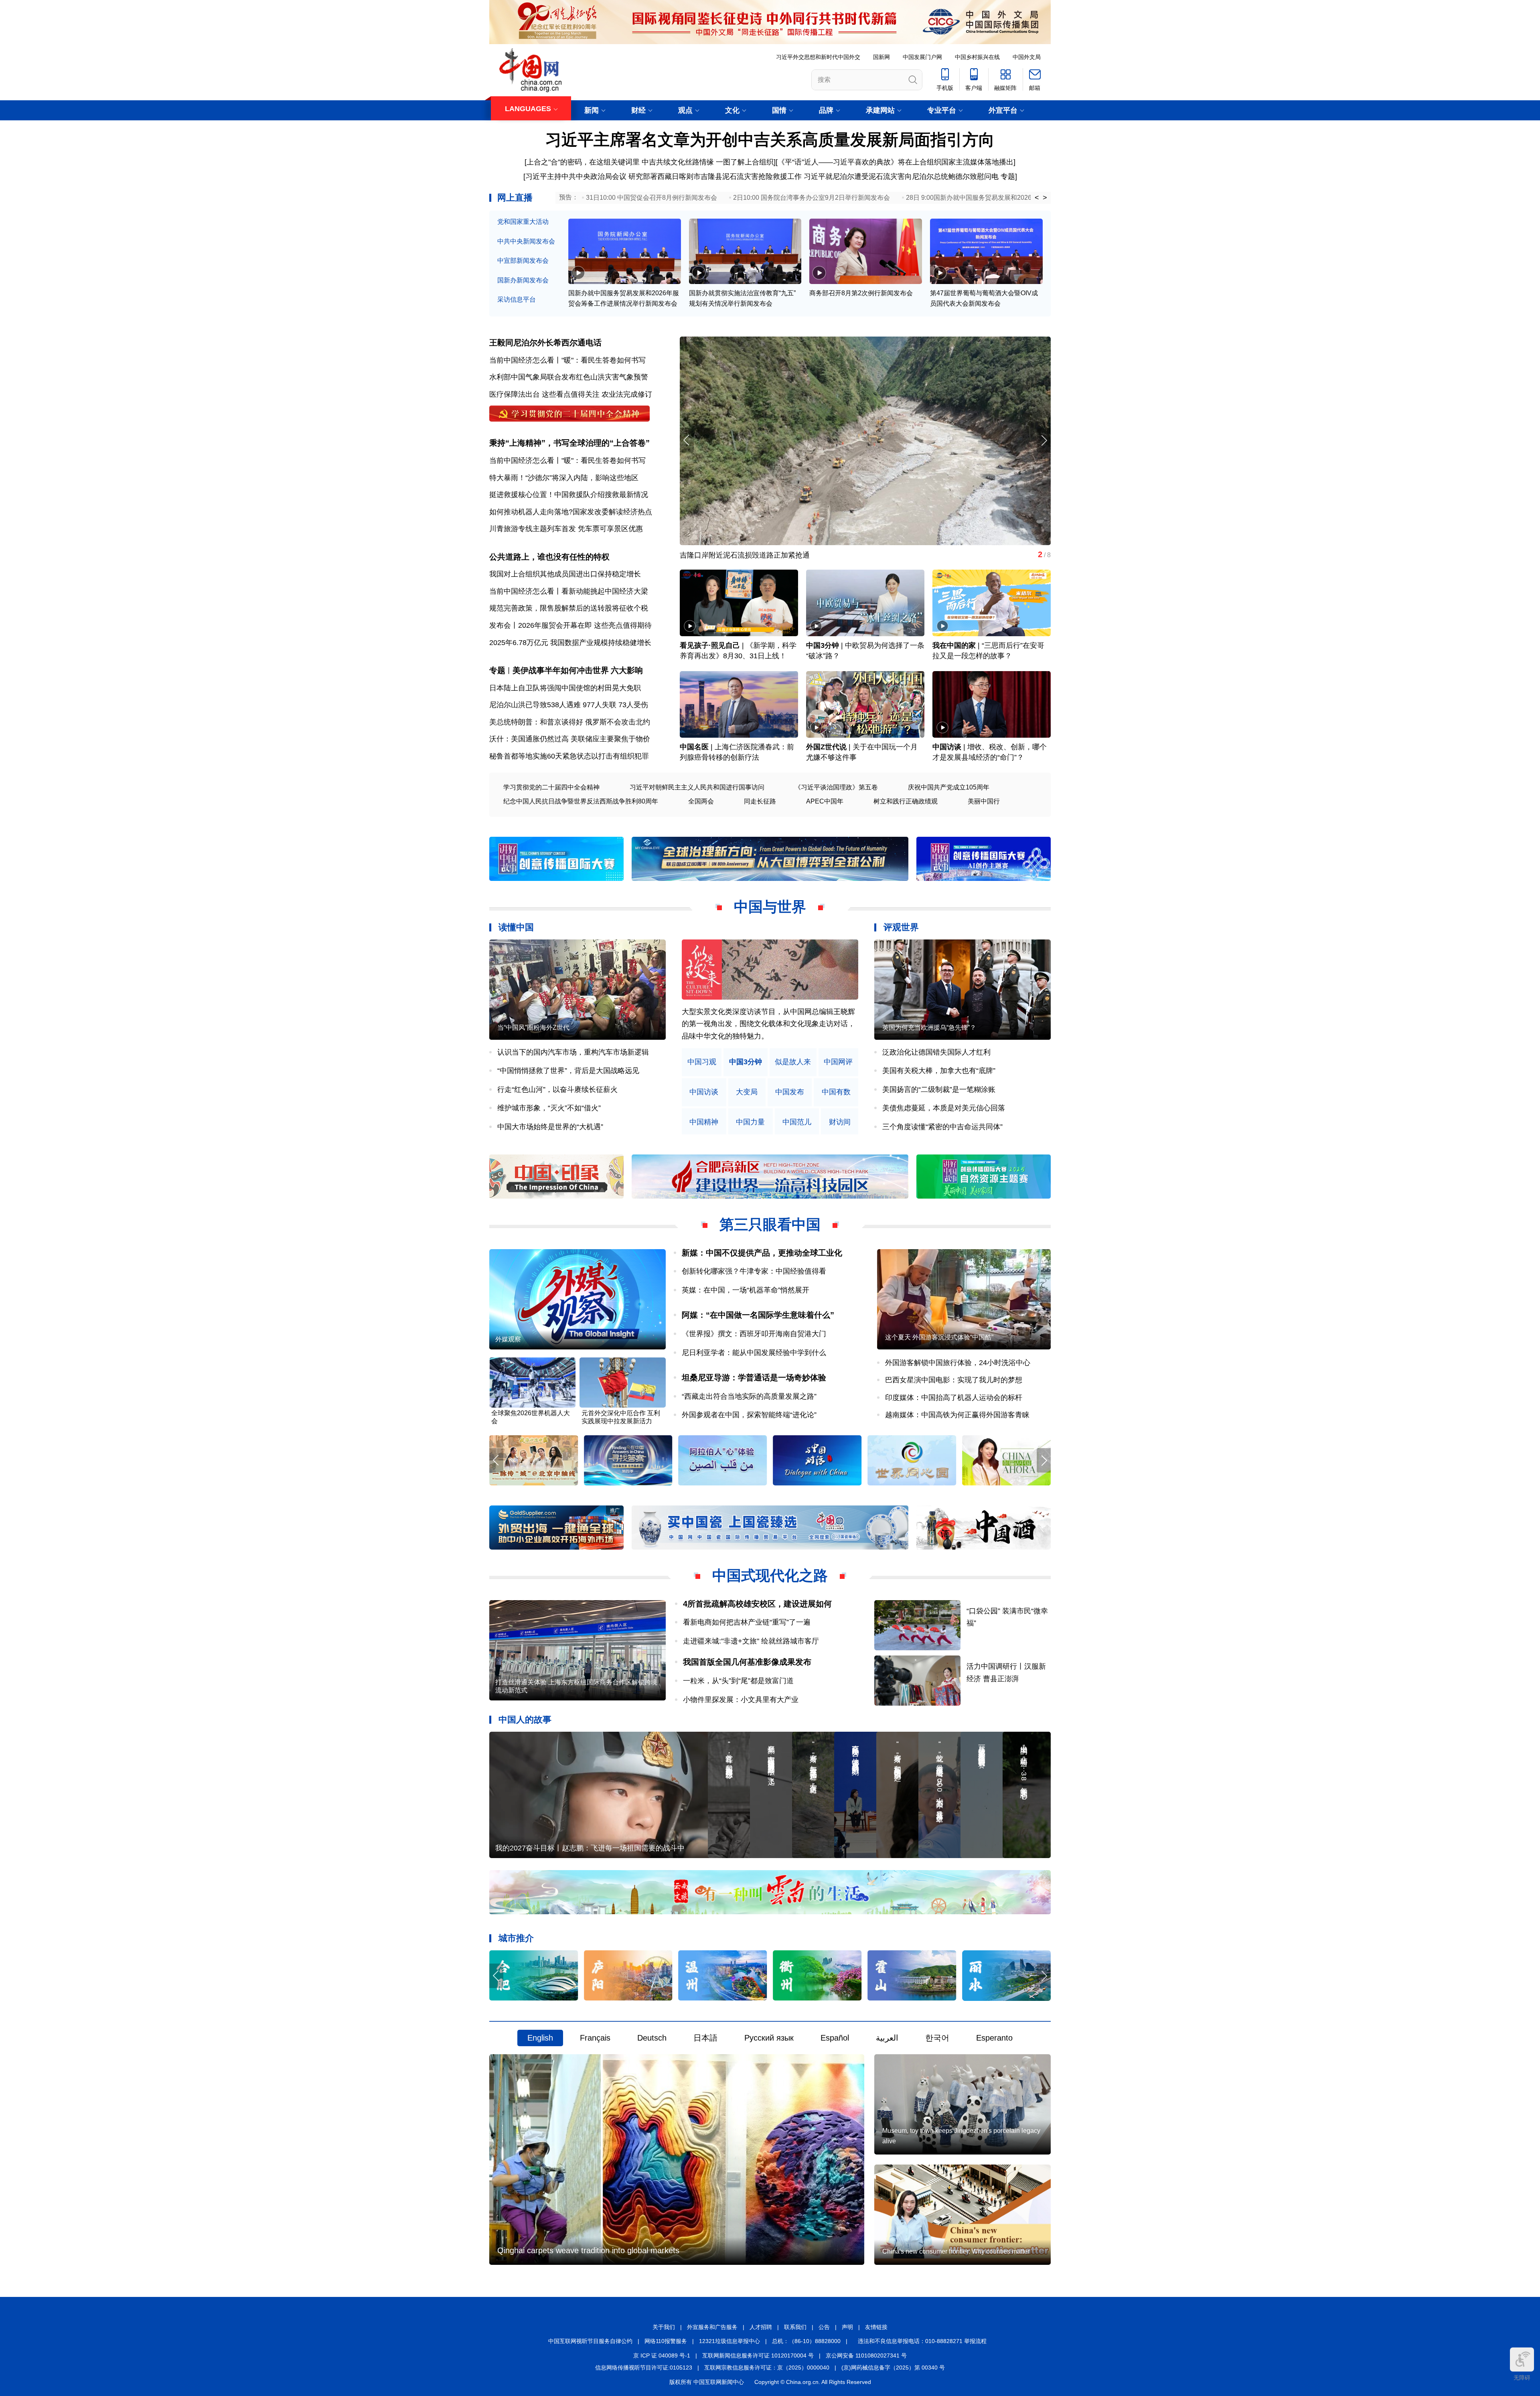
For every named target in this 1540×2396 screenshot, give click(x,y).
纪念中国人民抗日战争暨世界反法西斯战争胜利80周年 (581, 801)
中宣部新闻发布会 (523, 261)
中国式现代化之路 (770, 1575)
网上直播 (515, 198)
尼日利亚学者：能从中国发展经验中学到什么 (754, 1353)
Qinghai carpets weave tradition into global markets (588, 2250)
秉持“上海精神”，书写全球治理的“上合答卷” (569, 443)
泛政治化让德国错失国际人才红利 (936, 1052)
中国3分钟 (823, 645)
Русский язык (769, 2038)
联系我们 (795, 2327)
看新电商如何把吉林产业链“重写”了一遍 (747, 1622)
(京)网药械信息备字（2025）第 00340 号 (893, 2368)
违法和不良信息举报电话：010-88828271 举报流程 (922, 2341)
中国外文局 (1027, 57)
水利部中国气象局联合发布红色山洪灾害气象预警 (569, 377)
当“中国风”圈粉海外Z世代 (533, 1028)
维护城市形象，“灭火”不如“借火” (549, 1108)
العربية (887, 2038)
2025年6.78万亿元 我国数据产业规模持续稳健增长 (570, 643)
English (540, 2038)
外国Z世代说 (826, 747)
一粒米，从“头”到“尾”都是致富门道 (738, 1681)
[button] (1044, 440)
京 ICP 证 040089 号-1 (662, 2355)
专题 (1008, 177)
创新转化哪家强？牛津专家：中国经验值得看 (754, 1271)
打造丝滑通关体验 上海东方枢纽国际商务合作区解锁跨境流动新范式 (576, 1686)
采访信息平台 (517, 299)
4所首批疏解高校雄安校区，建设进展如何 (757, 1604)
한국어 (937, 2038)
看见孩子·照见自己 (710, 645)
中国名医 (694, 747)
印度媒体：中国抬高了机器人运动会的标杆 (954, 1398)
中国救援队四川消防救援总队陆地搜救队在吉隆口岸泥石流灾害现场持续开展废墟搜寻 (817, 555)
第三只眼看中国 (770, 1224)
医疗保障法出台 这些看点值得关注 (544, 394)
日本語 (705, 2038)
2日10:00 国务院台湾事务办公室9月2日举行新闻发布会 (812, 198)
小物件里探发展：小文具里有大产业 (741, 1700)
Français (595, 2038)
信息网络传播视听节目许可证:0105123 (644, 2368)
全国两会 (701, 801)
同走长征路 (760, 801)
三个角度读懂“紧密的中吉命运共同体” (942, 1127)
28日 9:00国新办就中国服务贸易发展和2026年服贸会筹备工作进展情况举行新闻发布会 (1030, 198)
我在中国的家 (954, 645)
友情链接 (876, 2327)
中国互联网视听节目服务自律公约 (590, 2341)
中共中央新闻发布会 (526, 241)
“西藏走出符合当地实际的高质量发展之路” (749, 1396)
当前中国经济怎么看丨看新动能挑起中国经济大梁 (569, 591)
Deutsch (652, 2038)
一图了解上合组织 (745, 162)
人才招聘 (761, 2327)
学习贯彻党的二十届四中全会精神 (551, 787)
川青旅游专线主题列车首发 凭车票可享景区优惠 (566, 529)
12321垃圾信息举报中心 (729, 2341)
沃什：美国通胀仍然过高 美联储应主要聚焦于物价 (570, 739)
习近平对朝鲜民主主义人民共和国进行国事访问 (697, 787)
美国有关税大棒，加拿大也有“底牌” (939, 1071)
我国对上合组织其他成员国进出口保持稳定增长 (565, 574)
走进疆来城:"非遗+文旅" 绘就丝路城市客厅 (751, 1641)
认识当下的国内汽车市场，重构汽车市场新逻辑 (573, 1052)
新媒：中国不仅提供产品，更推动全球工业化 (762, 1253)
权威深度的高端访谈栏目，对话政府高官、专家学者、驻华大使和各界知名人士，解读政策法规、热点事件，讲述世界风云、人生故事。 (768, 1024)
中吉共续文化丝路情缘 (678, 162)
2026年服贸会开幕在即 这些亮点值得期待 (585, 625)
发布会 (500, 625)
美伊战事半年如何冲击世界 (561, 670)
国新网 (881, 57)
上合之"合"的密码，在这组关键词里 (583, 162)
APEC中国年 (825, 801)
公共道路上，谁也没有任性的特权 (549, 557)
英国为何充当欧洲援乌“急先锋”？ (929, 1028)
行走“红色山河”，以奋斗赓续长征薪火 (557, 1089)
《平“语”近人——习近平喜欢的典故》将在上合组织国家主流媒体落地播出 (896, 162)
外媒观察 (508, 1339)
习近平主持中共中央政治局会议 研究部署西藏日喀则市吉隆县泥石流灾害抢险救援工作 (664, 177)
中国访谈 (947, 747)
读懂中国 (516, 927)
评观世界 (901, 927)
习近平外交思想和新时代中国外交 (818, 57)
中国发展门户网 (922, 57)
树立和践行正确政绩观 (906, 801)
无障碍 (1522, 2378)
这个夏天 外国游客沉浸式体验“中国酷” (939, 1337)
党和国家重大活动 (523, 222)
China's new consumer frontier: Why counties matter (956, 2251)
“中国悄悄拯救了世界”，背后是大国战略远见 (568, 1071)
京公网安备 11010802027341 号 (866, 2355)
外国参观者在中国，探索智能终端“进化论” (749, 1415)
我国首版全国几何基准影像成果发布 (747, 1662)
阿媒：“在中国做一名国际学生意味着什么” (758, 1315)
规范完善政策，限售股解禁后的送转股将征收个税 (569, 608)
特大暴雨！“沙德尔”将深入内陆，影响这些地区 (564, 478)
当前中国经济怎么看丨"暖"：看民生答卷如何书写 (567, 360)
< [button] (1037, 198)
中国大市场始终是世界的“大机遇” (550, 1127)
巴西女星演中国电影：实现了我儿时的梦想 (954, 1380)
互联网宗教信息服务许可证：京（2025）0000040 (767, 2368)
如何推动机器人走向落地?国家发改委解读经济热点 (571, 512)
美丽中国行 (984, 801)
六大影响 (627, 670)
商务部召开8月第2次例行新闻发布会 (861, 293)
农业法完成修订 (627, 394)
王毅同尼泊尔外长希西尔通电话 (545, 343)
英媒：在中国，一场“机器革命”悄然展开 (746, 1290)
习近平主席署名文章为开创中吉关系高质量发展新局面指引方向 (770, 140)
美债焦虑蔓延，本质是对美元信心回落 (944, 1108)
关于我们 (664, 2327)
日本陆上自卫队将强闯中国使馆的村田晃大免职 (565, 688)
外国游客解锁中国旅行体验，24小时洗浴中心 (958, 1363)
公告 (824, 2327)
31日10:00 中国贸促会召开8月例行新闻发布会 (651, 198)
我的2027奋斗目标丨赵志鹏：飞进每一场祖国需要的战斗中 (590, 1848)
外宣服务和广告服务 (712, 2327)
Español (835, 2038)
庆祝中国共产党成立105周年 (949, 787)
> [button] (1045, 198)
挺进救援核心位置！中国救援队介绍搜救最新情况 (569, 495)
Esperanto (994, 2038)
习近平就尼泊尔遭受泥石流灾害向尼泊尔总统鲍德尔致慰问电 (901, 177)
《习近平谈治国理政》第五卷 (836, 787)
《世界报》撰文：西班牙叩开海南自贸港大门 (754, 1334)
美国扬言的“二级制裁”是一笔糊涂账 (939, 1089)
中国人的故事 (525, 1719)
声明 (847, 2327)
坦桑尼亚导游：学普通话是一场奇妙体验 (754, 1378)
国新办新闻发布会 (523, 280)
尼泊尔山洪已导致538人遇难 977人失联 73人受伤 (569, 705)
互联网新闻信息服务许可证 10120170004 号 (758, 2355)
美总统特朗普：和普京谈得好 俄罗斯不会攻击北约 (570, 722)
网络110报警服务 (666, 2341)
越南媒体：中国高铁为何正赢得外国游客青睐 (957, 1415)
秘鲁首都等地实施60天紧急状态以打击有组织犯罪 (569, 756)
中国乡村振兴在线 (977, 57)
